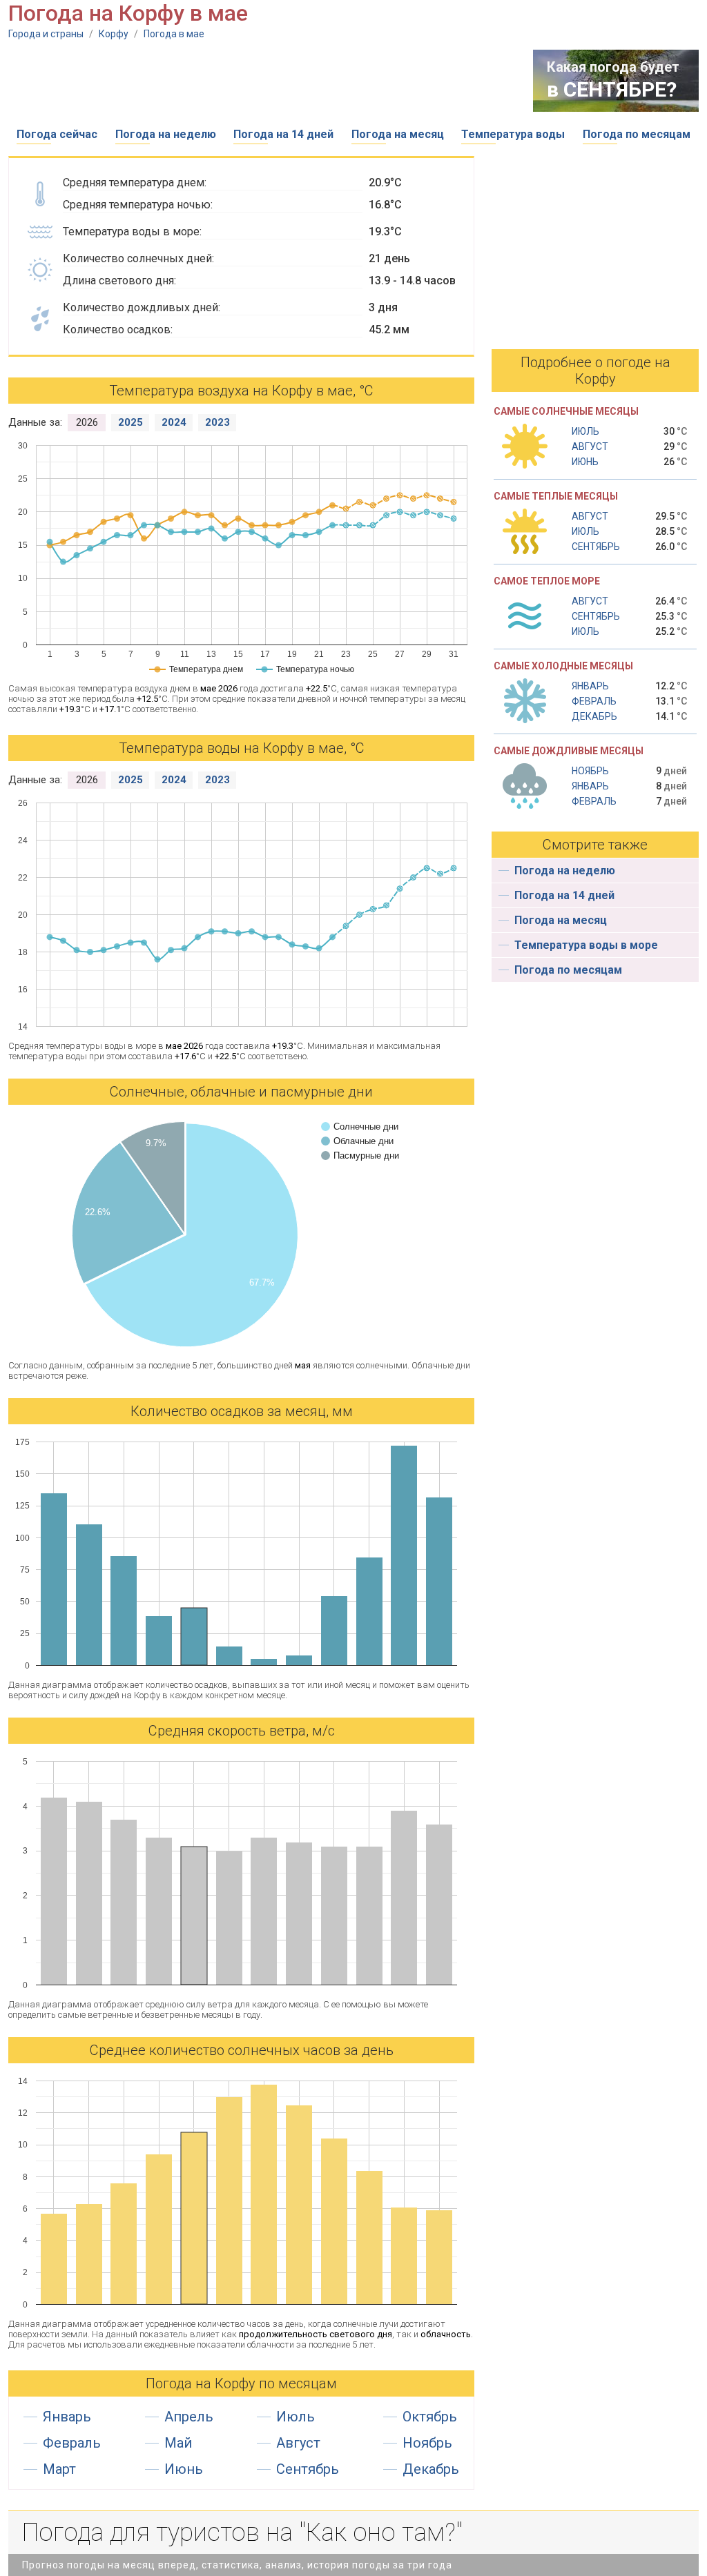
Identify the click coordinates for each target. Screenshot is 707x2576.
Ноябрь (427, 2443)
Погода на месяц (398, 134)
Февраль (72, 2443)
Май (178, 2443)
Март (59, 2469)
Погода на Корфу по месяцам (241, 2383)
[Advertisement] (260, 81)
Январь (67, 2417)
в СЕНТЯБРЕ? (612, 89)
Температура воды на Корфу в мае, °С (242, 748)
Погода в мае (174, 34)
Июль (296, 2417)
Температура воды (513, 134)
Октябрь (430, 2417)
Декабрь (431, 2469)
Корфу (114, 34)
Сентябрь (308, 2469)
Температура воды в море (586, 945)
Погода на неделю (166, 134)
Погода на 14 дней (283, 134)
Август (298, 2443)
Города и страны (46, 34)
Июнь (184, 2469)
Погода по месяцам (637, 134)
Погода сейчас (57, 134)
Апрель (189, 2417)
